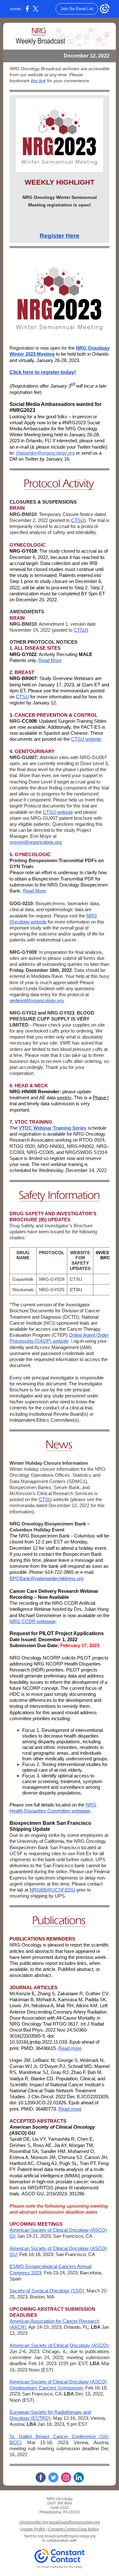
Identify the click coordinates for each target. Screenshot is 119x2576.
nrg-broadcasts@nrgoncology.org (67, 2536)
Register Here (60, 236)
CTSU (78, 520)
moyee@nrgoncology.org (36, 842)
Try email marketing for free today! (60, 2567)
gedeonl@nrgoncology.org (36, 1000)
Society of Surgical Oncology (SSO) (47, 2291)
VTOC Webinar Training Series (53, 1128)
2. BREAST (22, 672)
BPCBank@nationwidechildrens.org (46, 1578)
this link (38, 81)
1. (12, 648)
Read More (50, 660)
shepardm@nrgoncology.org (45, 453)
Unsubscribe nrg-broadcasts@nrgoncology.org (60, 2522)
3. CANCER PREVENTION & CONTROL (53, 715)
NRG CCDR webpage (33, 1621)
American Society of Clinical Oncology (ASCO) (59, 2345)
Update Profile (33, 2529)
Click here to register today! (43, 372)
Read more (70, 2048)
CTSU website (86, 739)
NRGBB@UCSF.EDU (52, 1890)
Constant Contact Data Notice (73, 2529)
